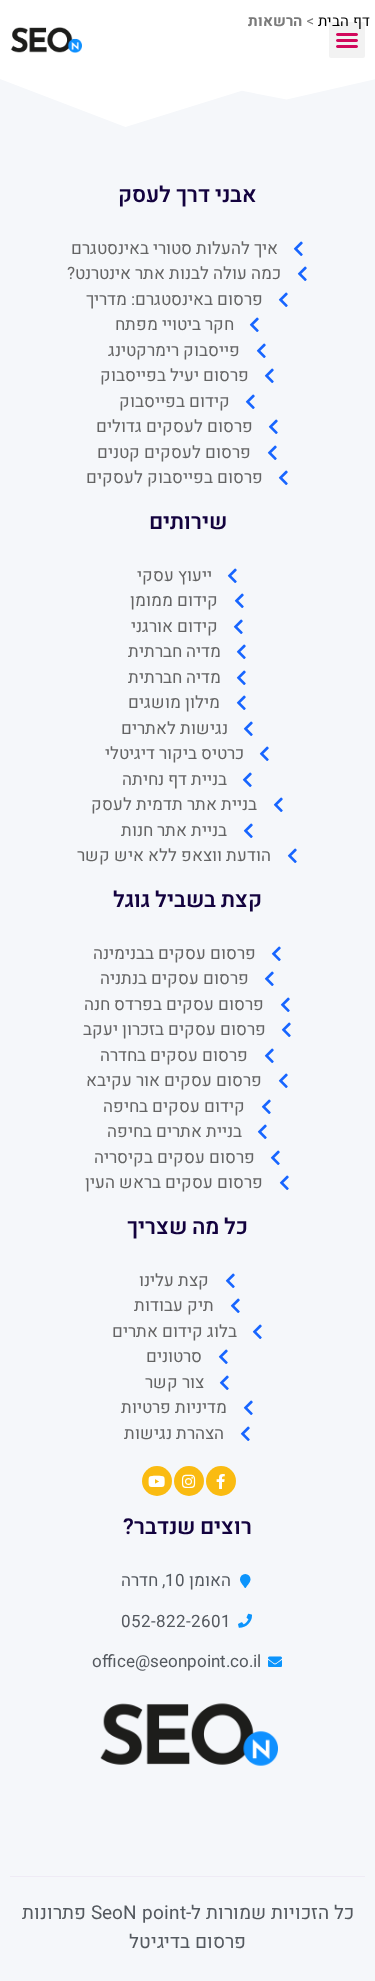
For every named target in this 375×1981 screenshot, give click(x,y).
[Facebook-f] (221, 1481)
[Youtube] (157, 1481)
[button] (347, 40)
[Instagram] (189, 1481)
